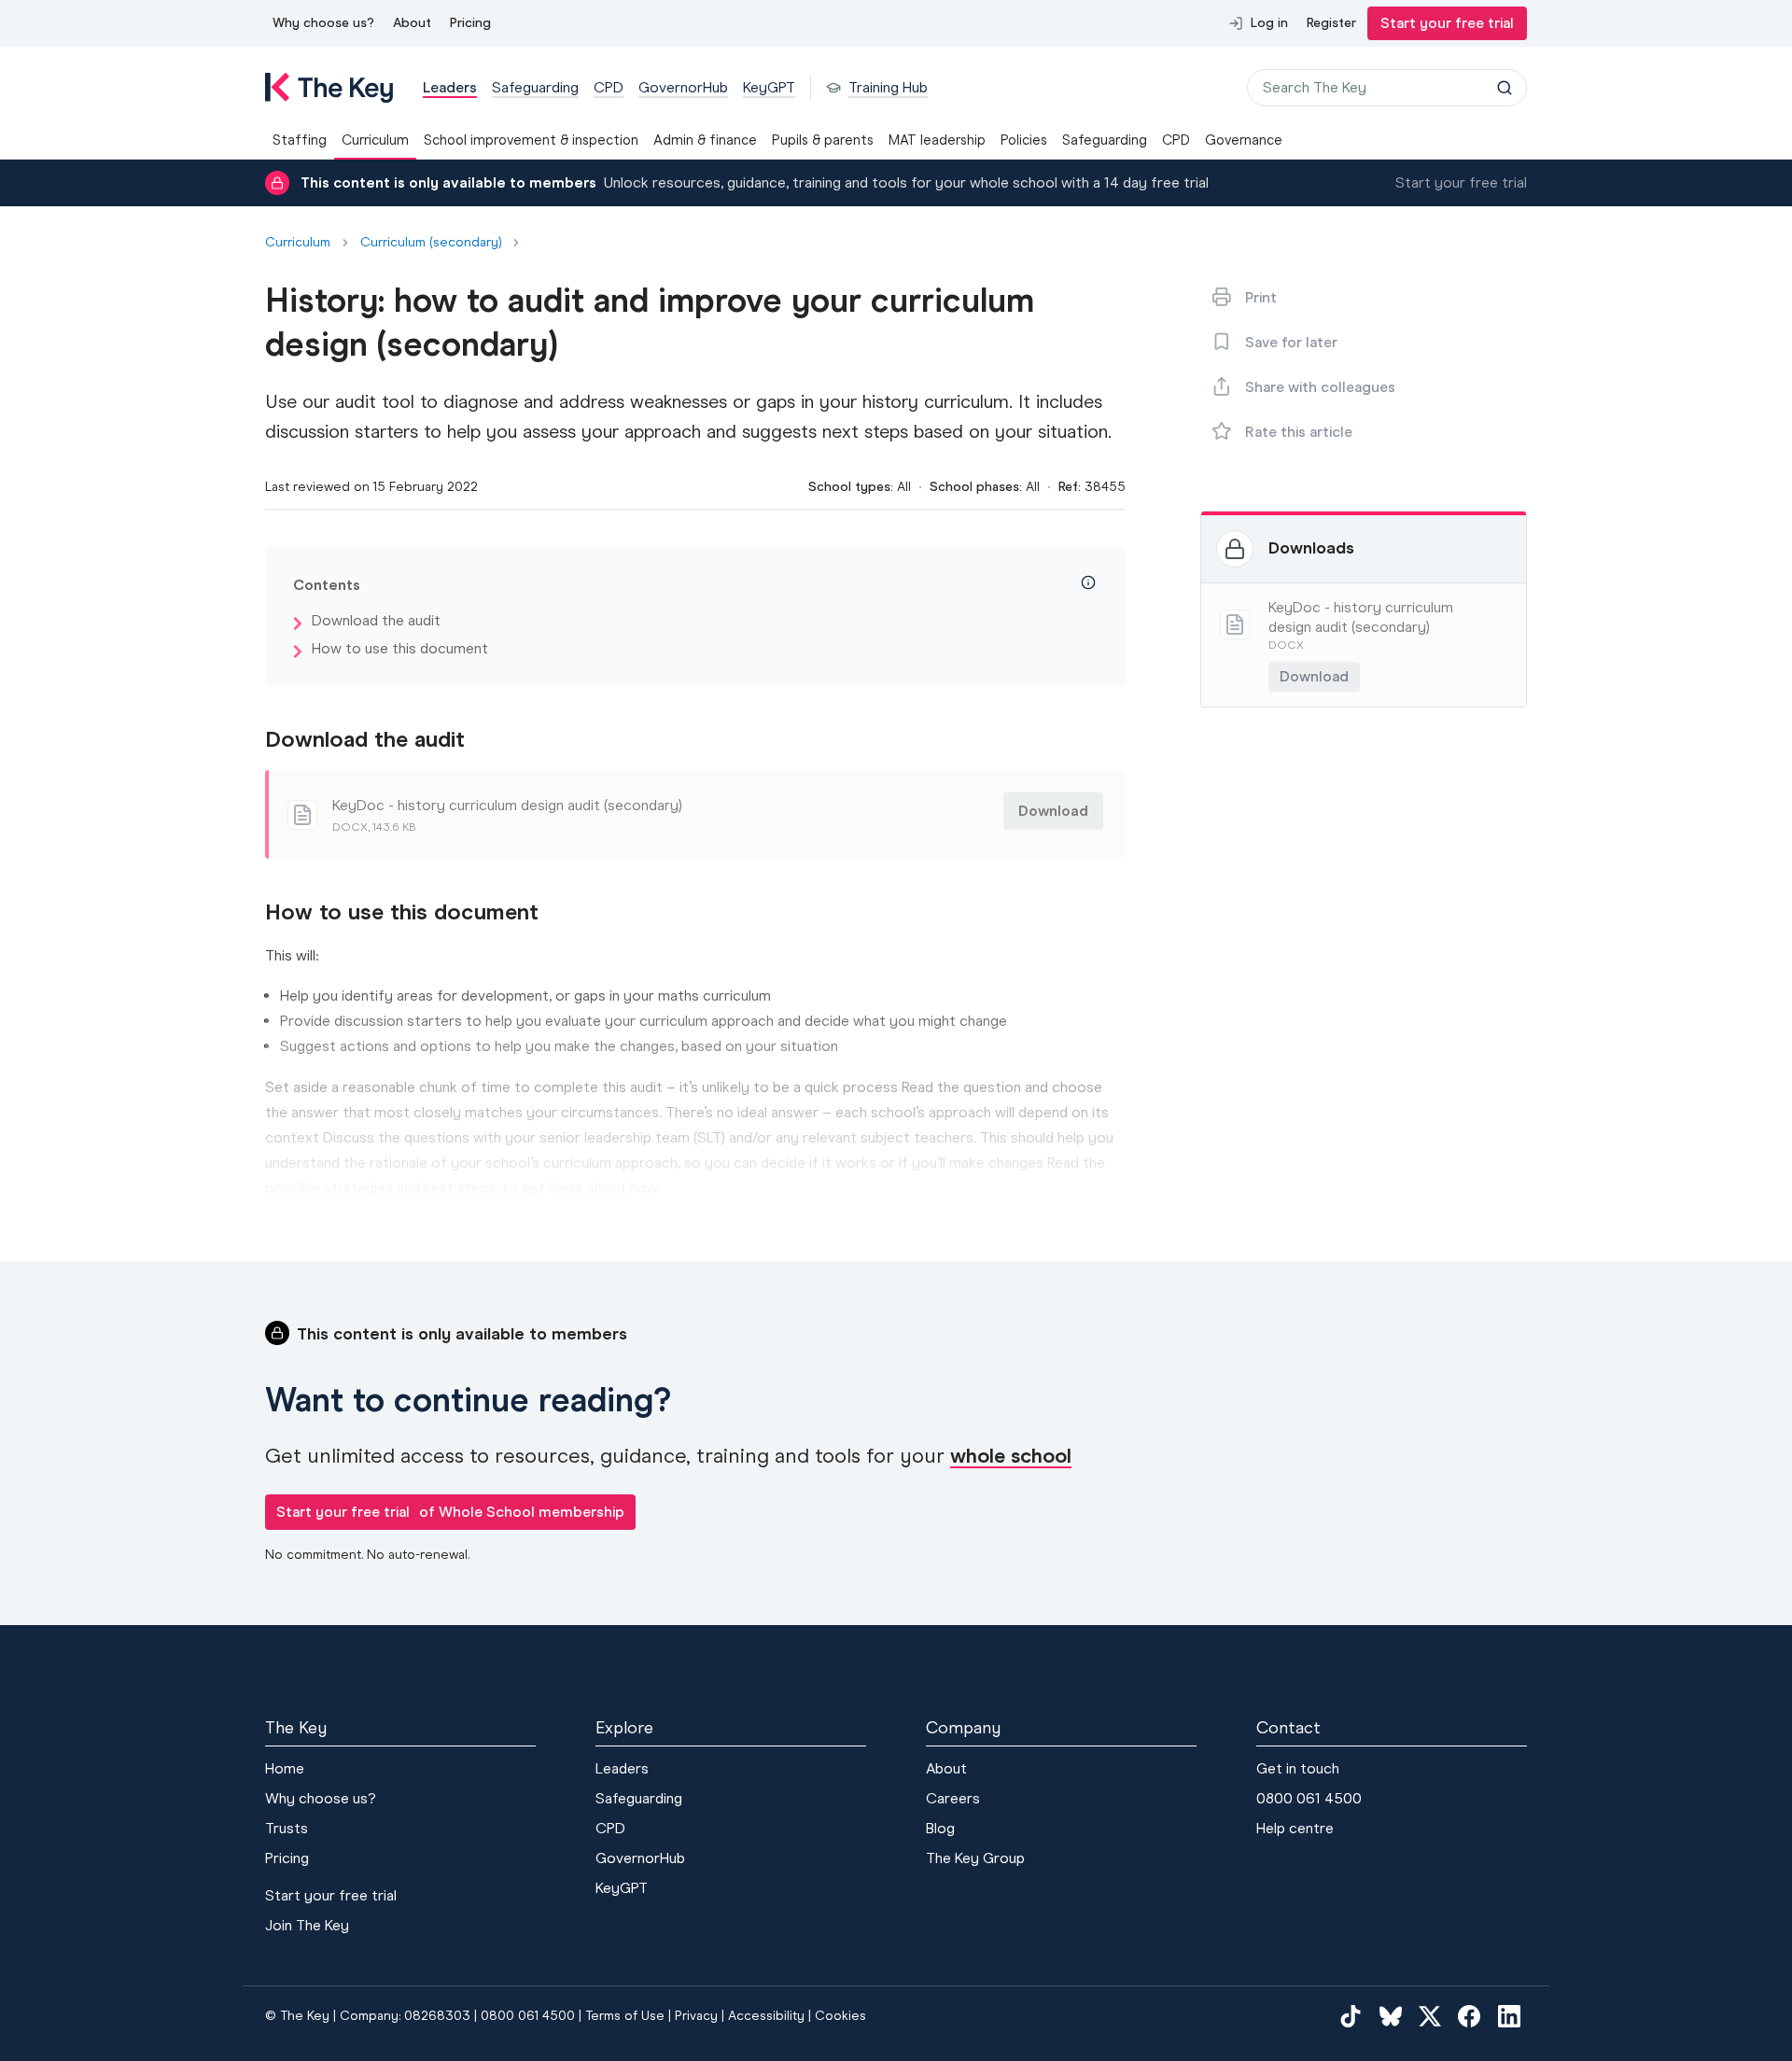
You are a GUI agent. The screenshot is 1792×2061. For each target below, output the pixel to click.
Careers (953, 1798)
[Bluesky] (1391, 2016)
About (412, 23)
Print (1261, 297)
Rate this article (1299, 432)
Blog (940, 1828)
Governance (1244, 140)
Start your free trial (1447, 23)
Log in (1269, 23)
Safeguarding (1105, 140)
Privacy (696, 2016)
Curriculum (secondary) (431, 243)
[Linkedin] (1509, 2016)
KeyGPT (622, 1888)
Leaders (622, 1768)
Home (285, 1768)
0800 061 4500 (1309, 1798)
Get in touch (1298, 1768)
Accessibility (766, 2016)
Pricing (470, 23)
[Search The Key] (1505, 88)
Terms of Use (625, 2016)
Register (1331, 23)
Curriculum (375, 140)
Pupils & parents (823, 140)
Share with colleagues (1320, 387)
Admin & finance (705, 140)
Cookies (840, 2016)
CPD (1176, 140)
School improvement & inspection (531, 140)
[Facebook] (1469, 2016)
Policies (1024, 140)
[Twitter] (1430, 2016)
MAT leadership (937, 140)
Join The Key (307, 1925)
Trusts (287, 1828)
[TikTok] (1351, 2016)
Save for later (1291, 342)
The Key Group (975, 1858)
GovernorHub (640, 1858)
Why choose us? (323, 23)
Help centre (1295, 1828)
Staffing (300, 140)
